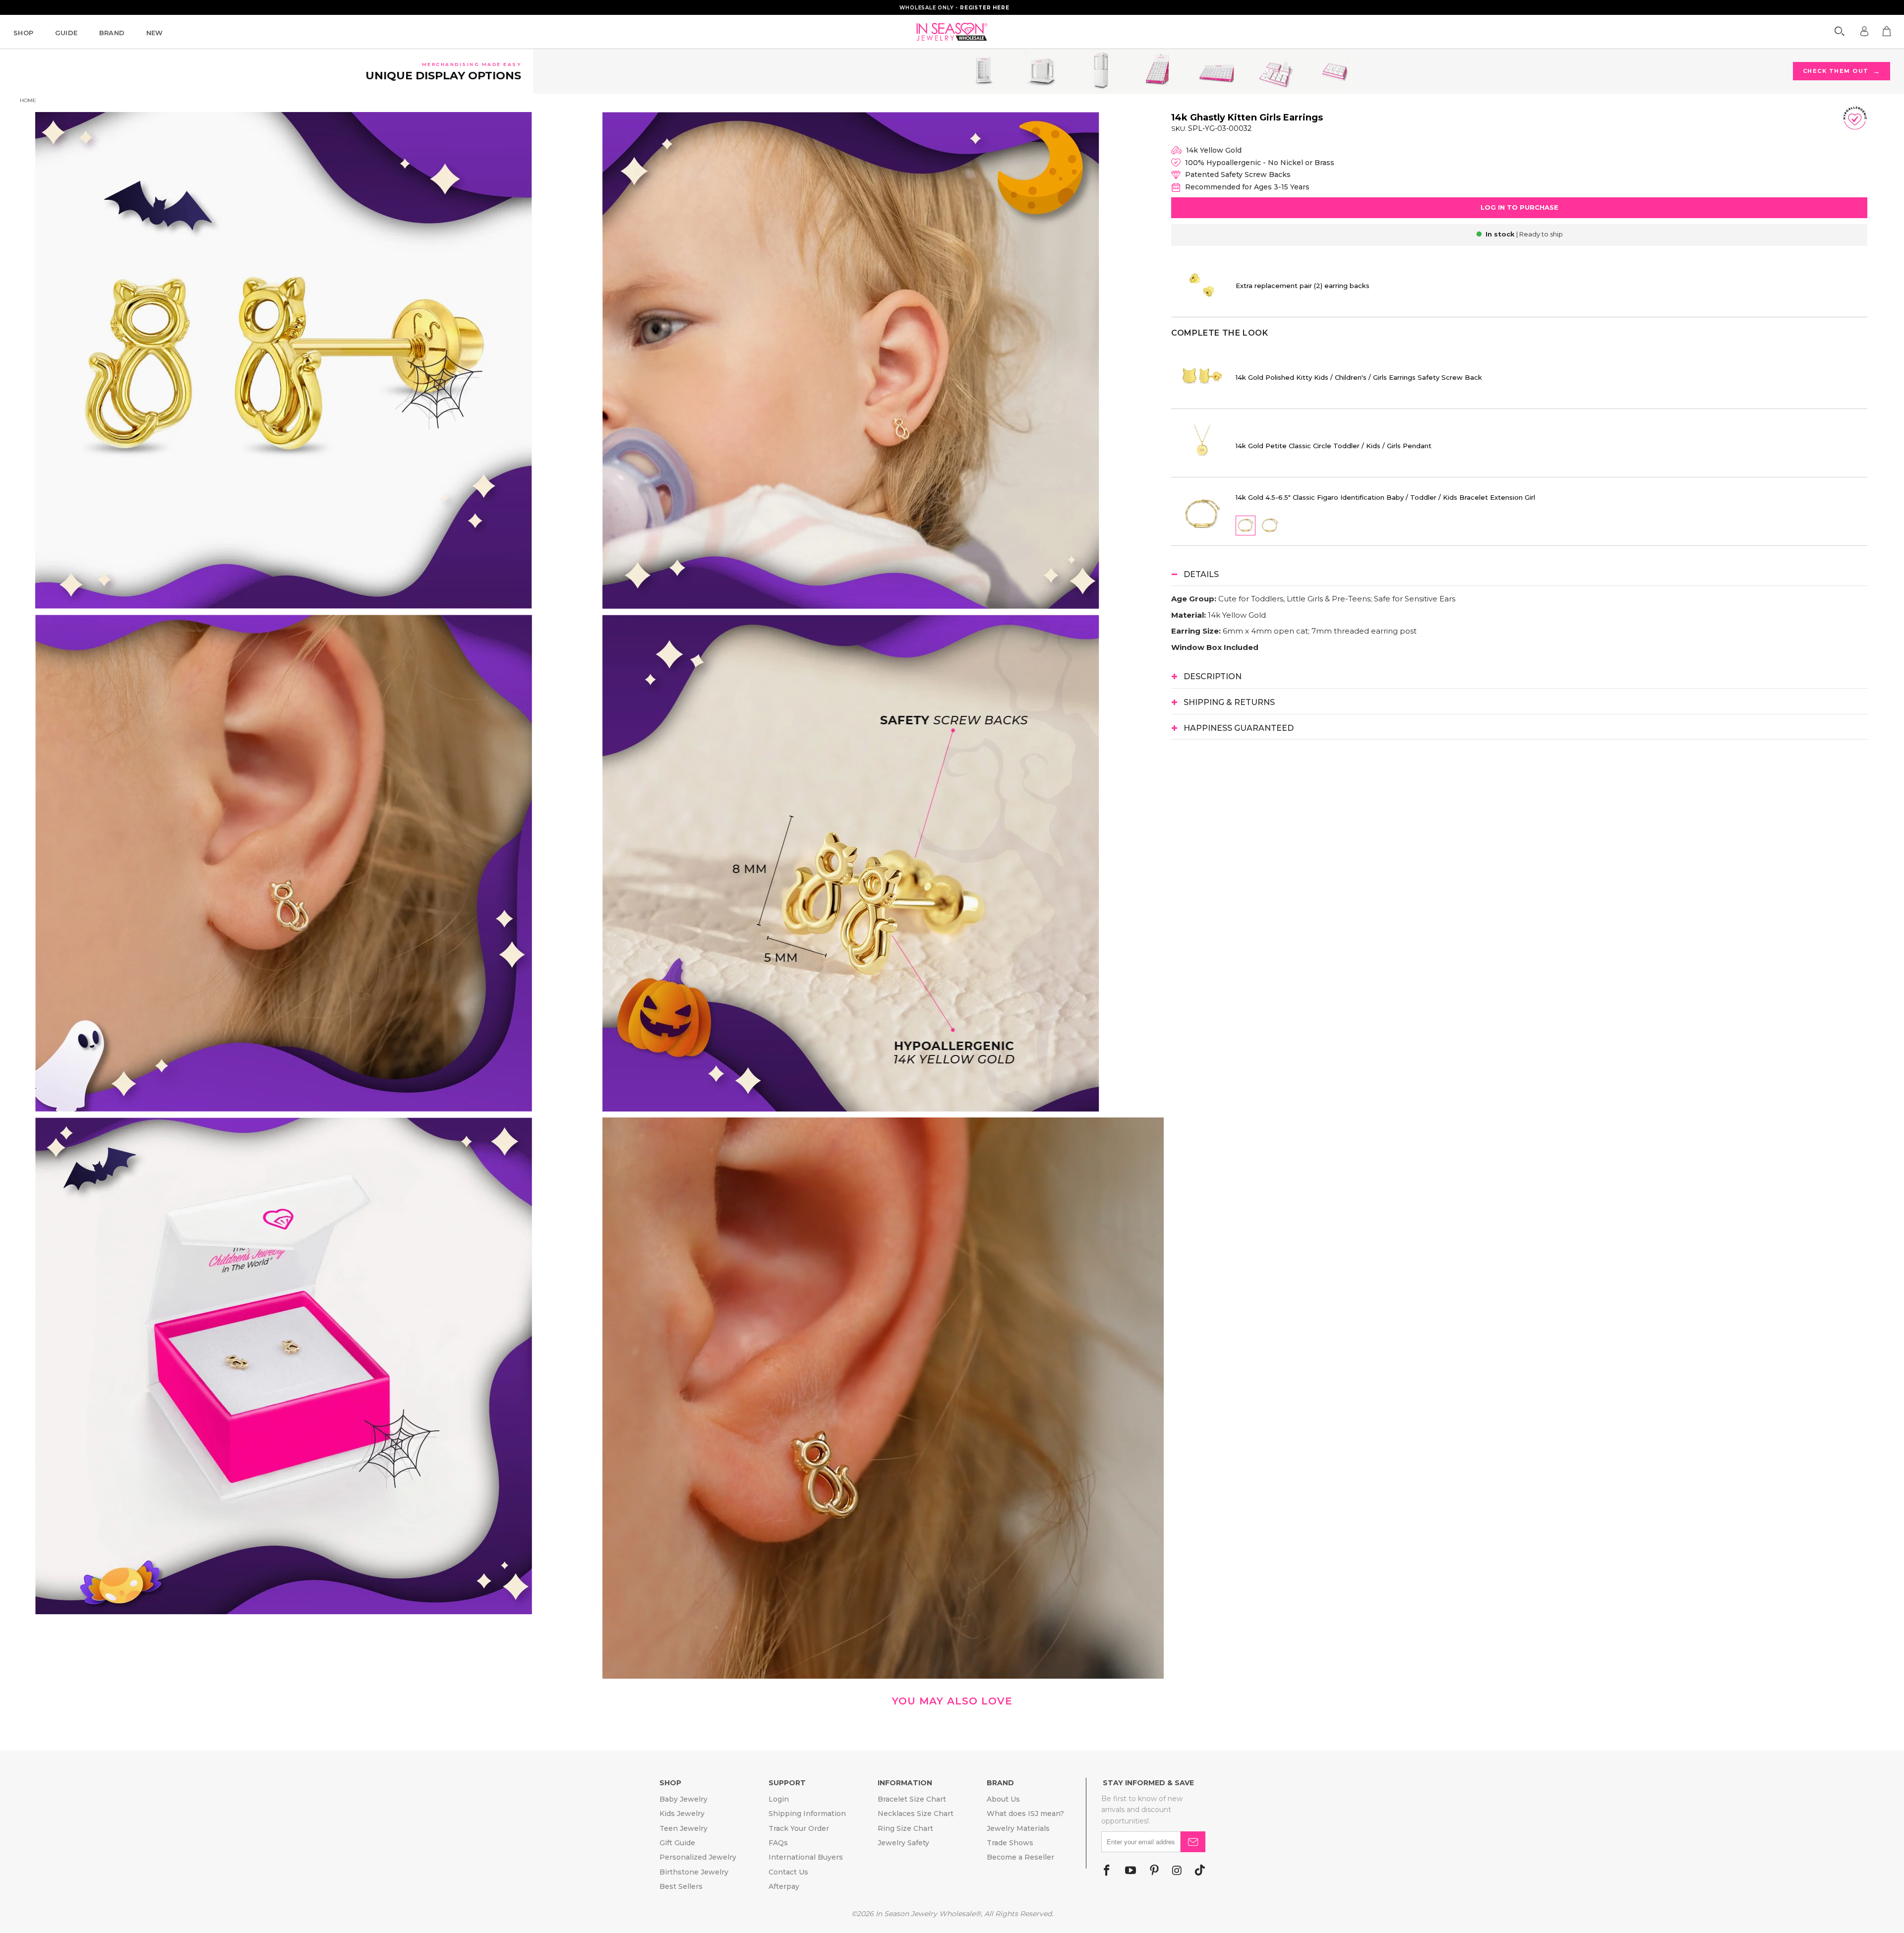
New (155, 33)
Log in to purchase (1519, 207)
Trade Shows (1010, 1843)
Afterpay (784, 1886)
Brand (112, 33)
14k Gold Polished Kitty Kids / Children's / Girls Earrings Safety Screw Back (1359, 377)
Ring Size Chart (905, 1828)
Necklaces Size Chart (916, 1814)
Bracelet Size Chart (912, 1799)
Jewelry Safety (903, 1843)
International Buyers (806, 1857)
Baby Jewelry (684, 1799)
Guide (66, 33)
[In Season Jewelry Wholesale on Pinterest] (1154, 1871)
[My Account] (1864, 31)
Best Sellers (681, 1886)
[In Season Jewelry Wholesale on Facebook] (1107, 1871)
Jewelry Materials (1018, 1828)
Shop (24, 33)
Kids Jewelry (682, 1814)
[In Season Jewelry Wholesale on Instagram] (1177, 1871)
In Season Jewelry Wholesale (925, 1914)
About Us (1003, 1799)
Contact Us (788, 1872)
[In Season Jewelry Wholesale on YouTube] (1130, 1871)
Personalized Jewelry (698, 1857)
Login (779, 1799)
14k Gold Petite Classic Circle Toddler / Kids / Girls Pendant (1334, 446)
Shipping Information (807, 1814)
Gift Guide (677, 1843)
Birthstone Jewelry (694, 1872)
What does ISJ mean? (1025, 1814)
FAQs (778, 1843)
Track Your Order (799, 1828)
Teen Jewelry (684, 1828)
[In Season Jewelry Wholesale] (952, 32)
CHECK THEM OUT (1843, 71)
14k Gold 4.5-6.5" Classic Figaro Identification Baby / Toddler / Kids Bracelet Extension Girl (1385, 497)
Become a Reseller (1020, 1857)
